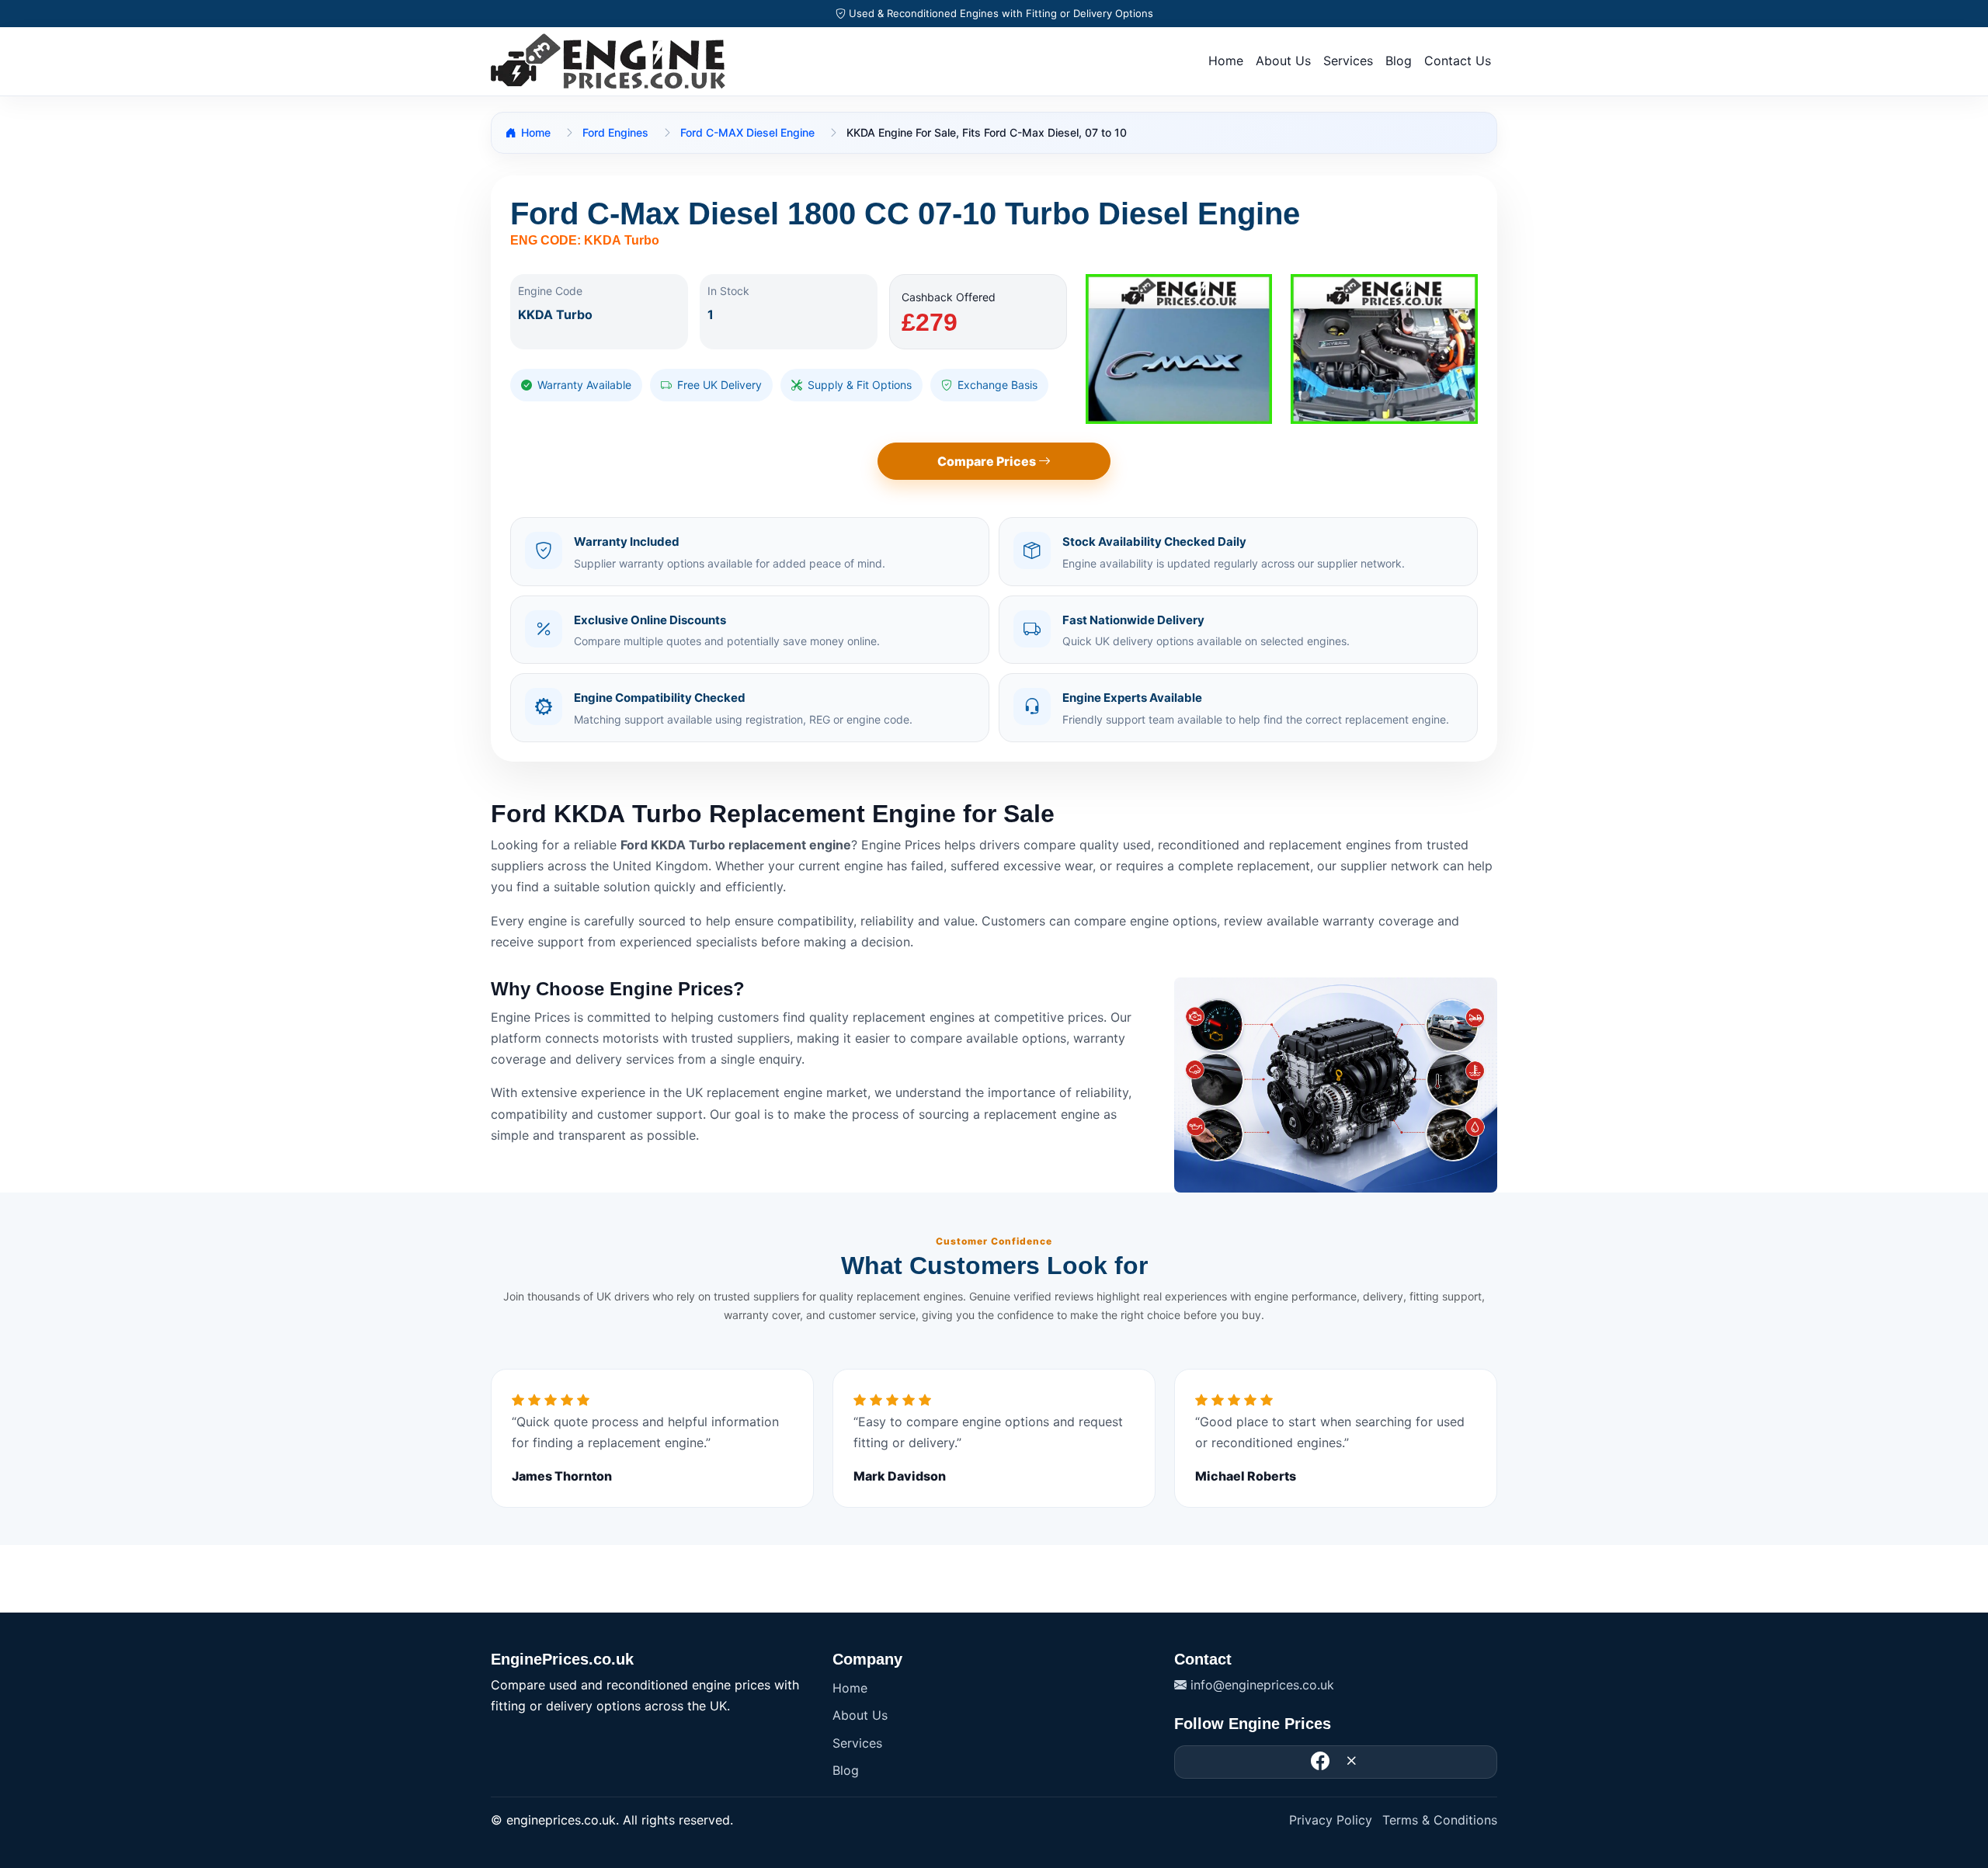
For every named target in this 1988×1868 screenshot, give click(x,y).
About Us (1283, 61)
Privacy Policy (1331, 1820)
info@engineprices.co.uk (1260, 1685)
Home (1226, 61)
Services (1348, 61)
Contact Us (1458, 61)
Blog (1399, 61)
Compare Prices (988, 461)
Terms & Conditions (1440, 1820)
